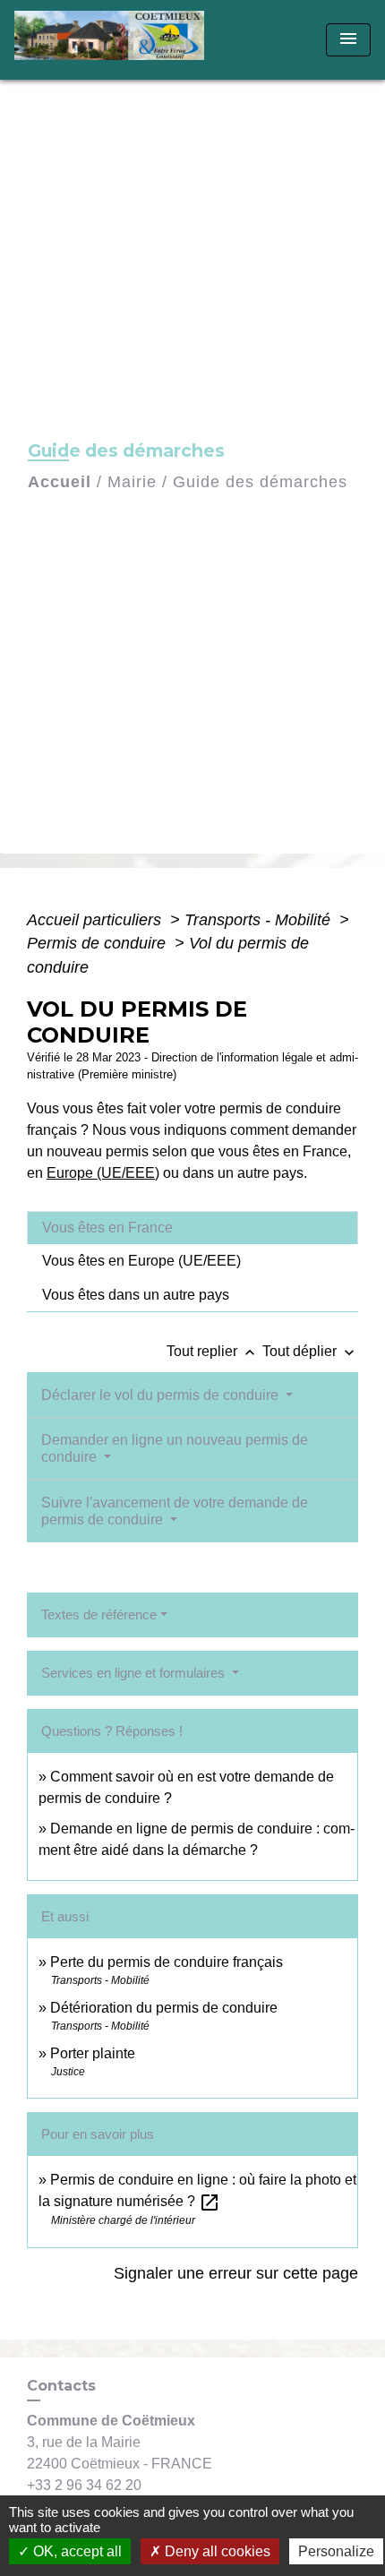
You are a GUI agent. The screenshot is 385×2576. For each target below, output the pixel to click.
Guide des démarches (260, 482)
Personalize (336, 2551)
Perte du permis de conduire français (167, 1962)
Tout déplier (310, 1351)
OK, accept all (76, 2551)
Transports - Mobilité (260, 920)
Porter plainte (93, 2053)
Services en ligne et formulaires (135, 1673)
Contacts (61, 2386)
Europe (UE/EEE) (103, 1173)
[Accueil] (115, 40)
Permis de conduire (98, 943)
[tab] (192, 1228)
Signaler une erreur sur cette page (236, 2273)
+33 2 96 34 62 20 (84, 2485)
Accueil (60, 482)
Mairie (132, 482)
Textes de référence (99, 1614)
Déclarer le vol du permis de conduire (162, 1395)
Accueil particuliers (96, 920)
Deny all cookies (216, 2551)
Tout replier (213, 1351)
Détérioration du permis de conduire (164, 2008)
